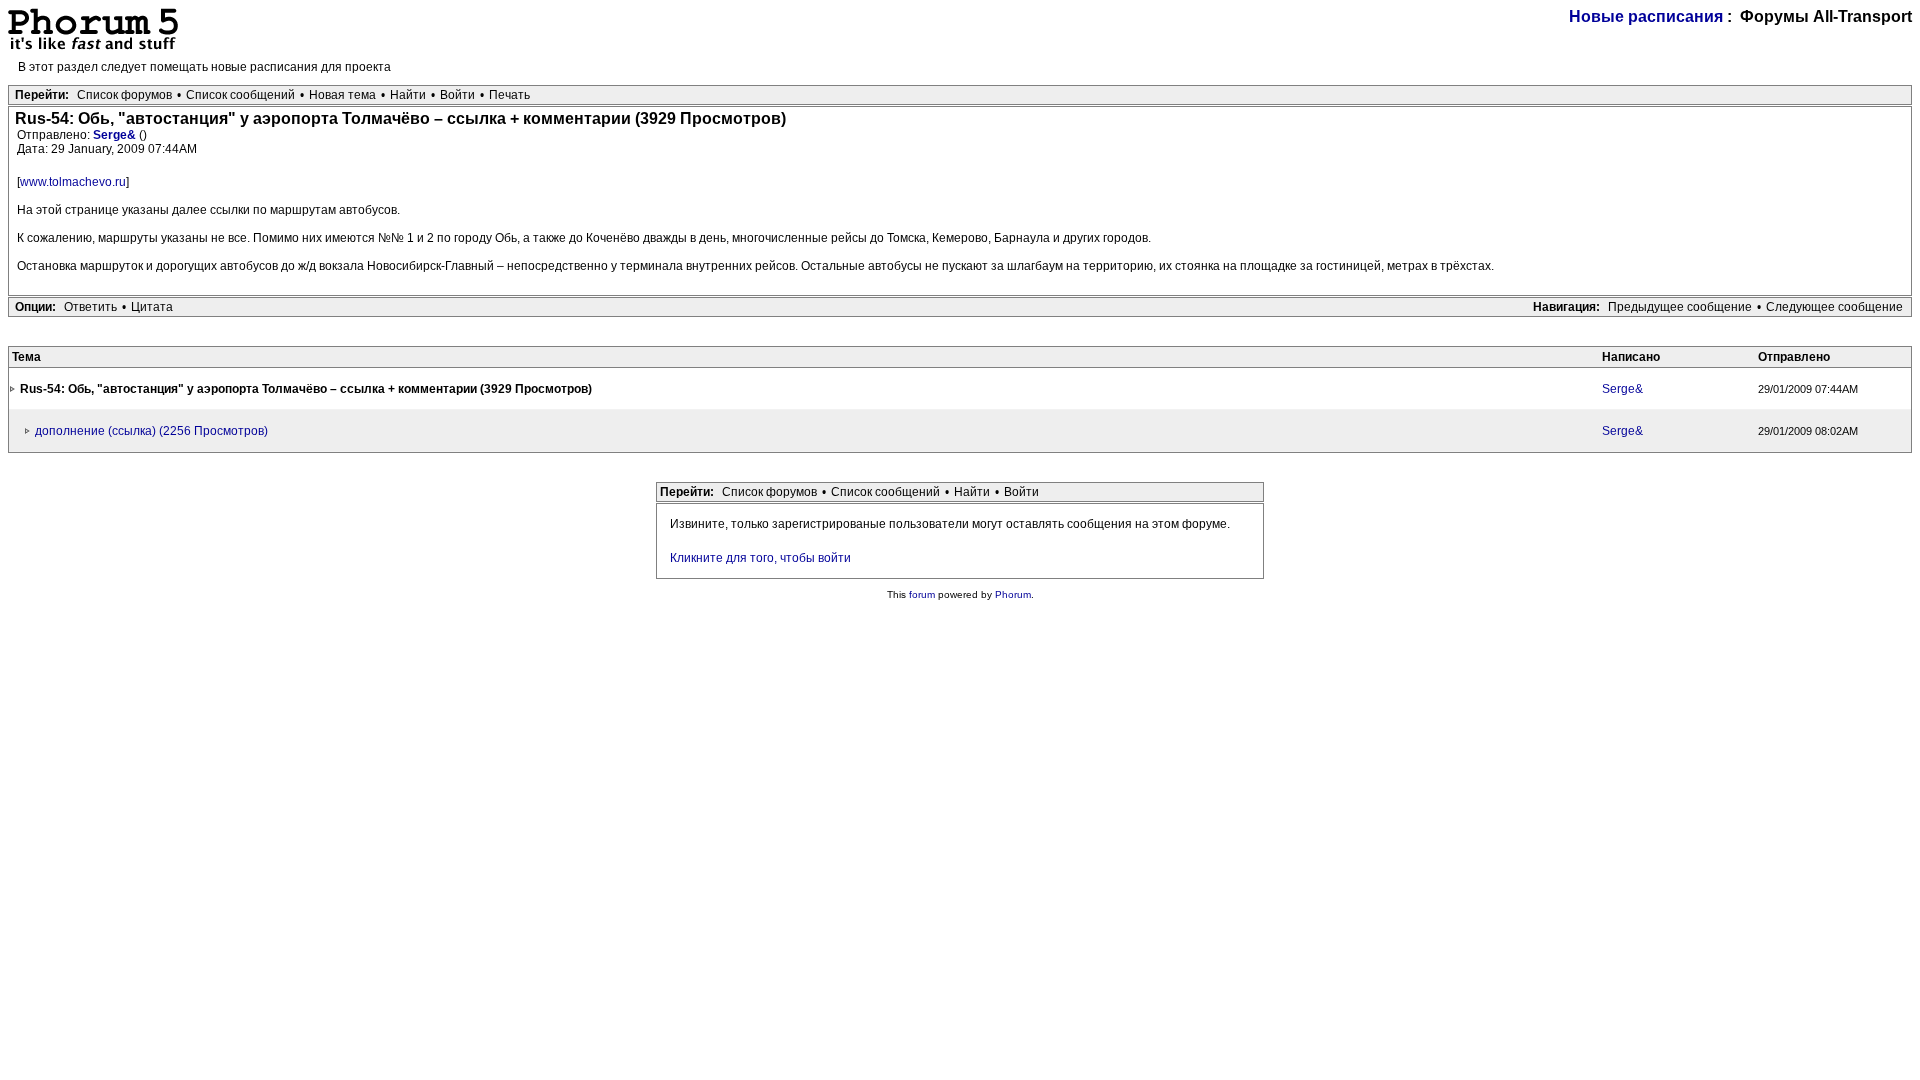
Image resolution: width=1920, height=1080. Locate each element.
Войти (457, 95)
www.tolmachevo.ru (73, 182)
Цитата (152, 307)
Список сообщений (240, 95)
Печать (509, 95)
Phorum (1013, 594)
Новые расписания (1646, 16)
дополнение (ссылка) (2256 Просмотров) (151, 431)
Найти (408, 95)
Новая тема (342, 95)
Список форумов (124, 95)
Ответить (90, 307)
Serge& (116, 135)
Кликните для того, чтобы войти (760, 558)
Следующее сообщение (1834, 307)
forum (922, 594)
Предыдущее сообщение (1680, 307)
